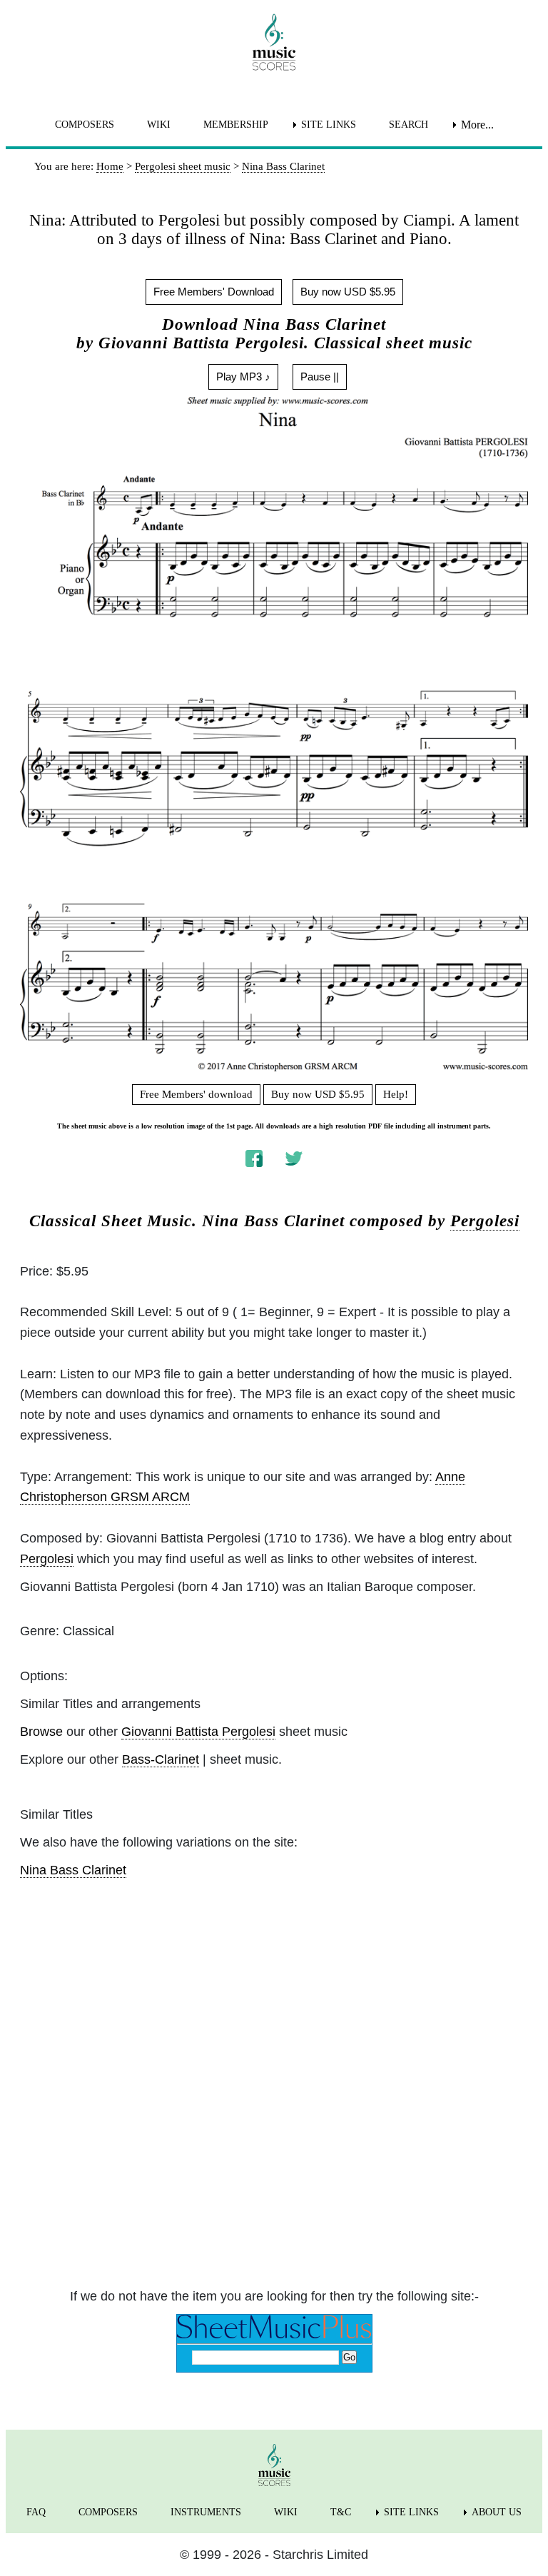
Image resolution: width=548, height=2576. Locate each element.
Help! (396, 1094)
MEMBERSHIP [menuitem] (236, 125)
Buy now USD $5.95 (348, 292)
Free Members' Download (214, 292)
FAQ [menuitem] (36, 2512)
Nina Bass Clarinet (73, 1870)
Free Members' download (196, 1094)
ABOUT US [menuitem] (497, 2512)
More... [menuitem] (477, 125)
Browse (41, 1732)
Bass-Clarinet (161, 1759)
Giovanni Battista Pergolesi (198, 1732)
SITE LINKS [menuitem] (329, 125)
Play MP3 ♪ (243, 377)
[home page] (274, 42)
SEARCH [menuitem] (409, 125)
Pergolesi (485, 1221)
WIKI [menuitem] (159, 125)
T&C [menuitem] (341, 2512)
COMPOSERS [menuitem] (85, 125)
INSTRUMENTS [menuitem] (206, 2512)
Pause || (320, 377)
